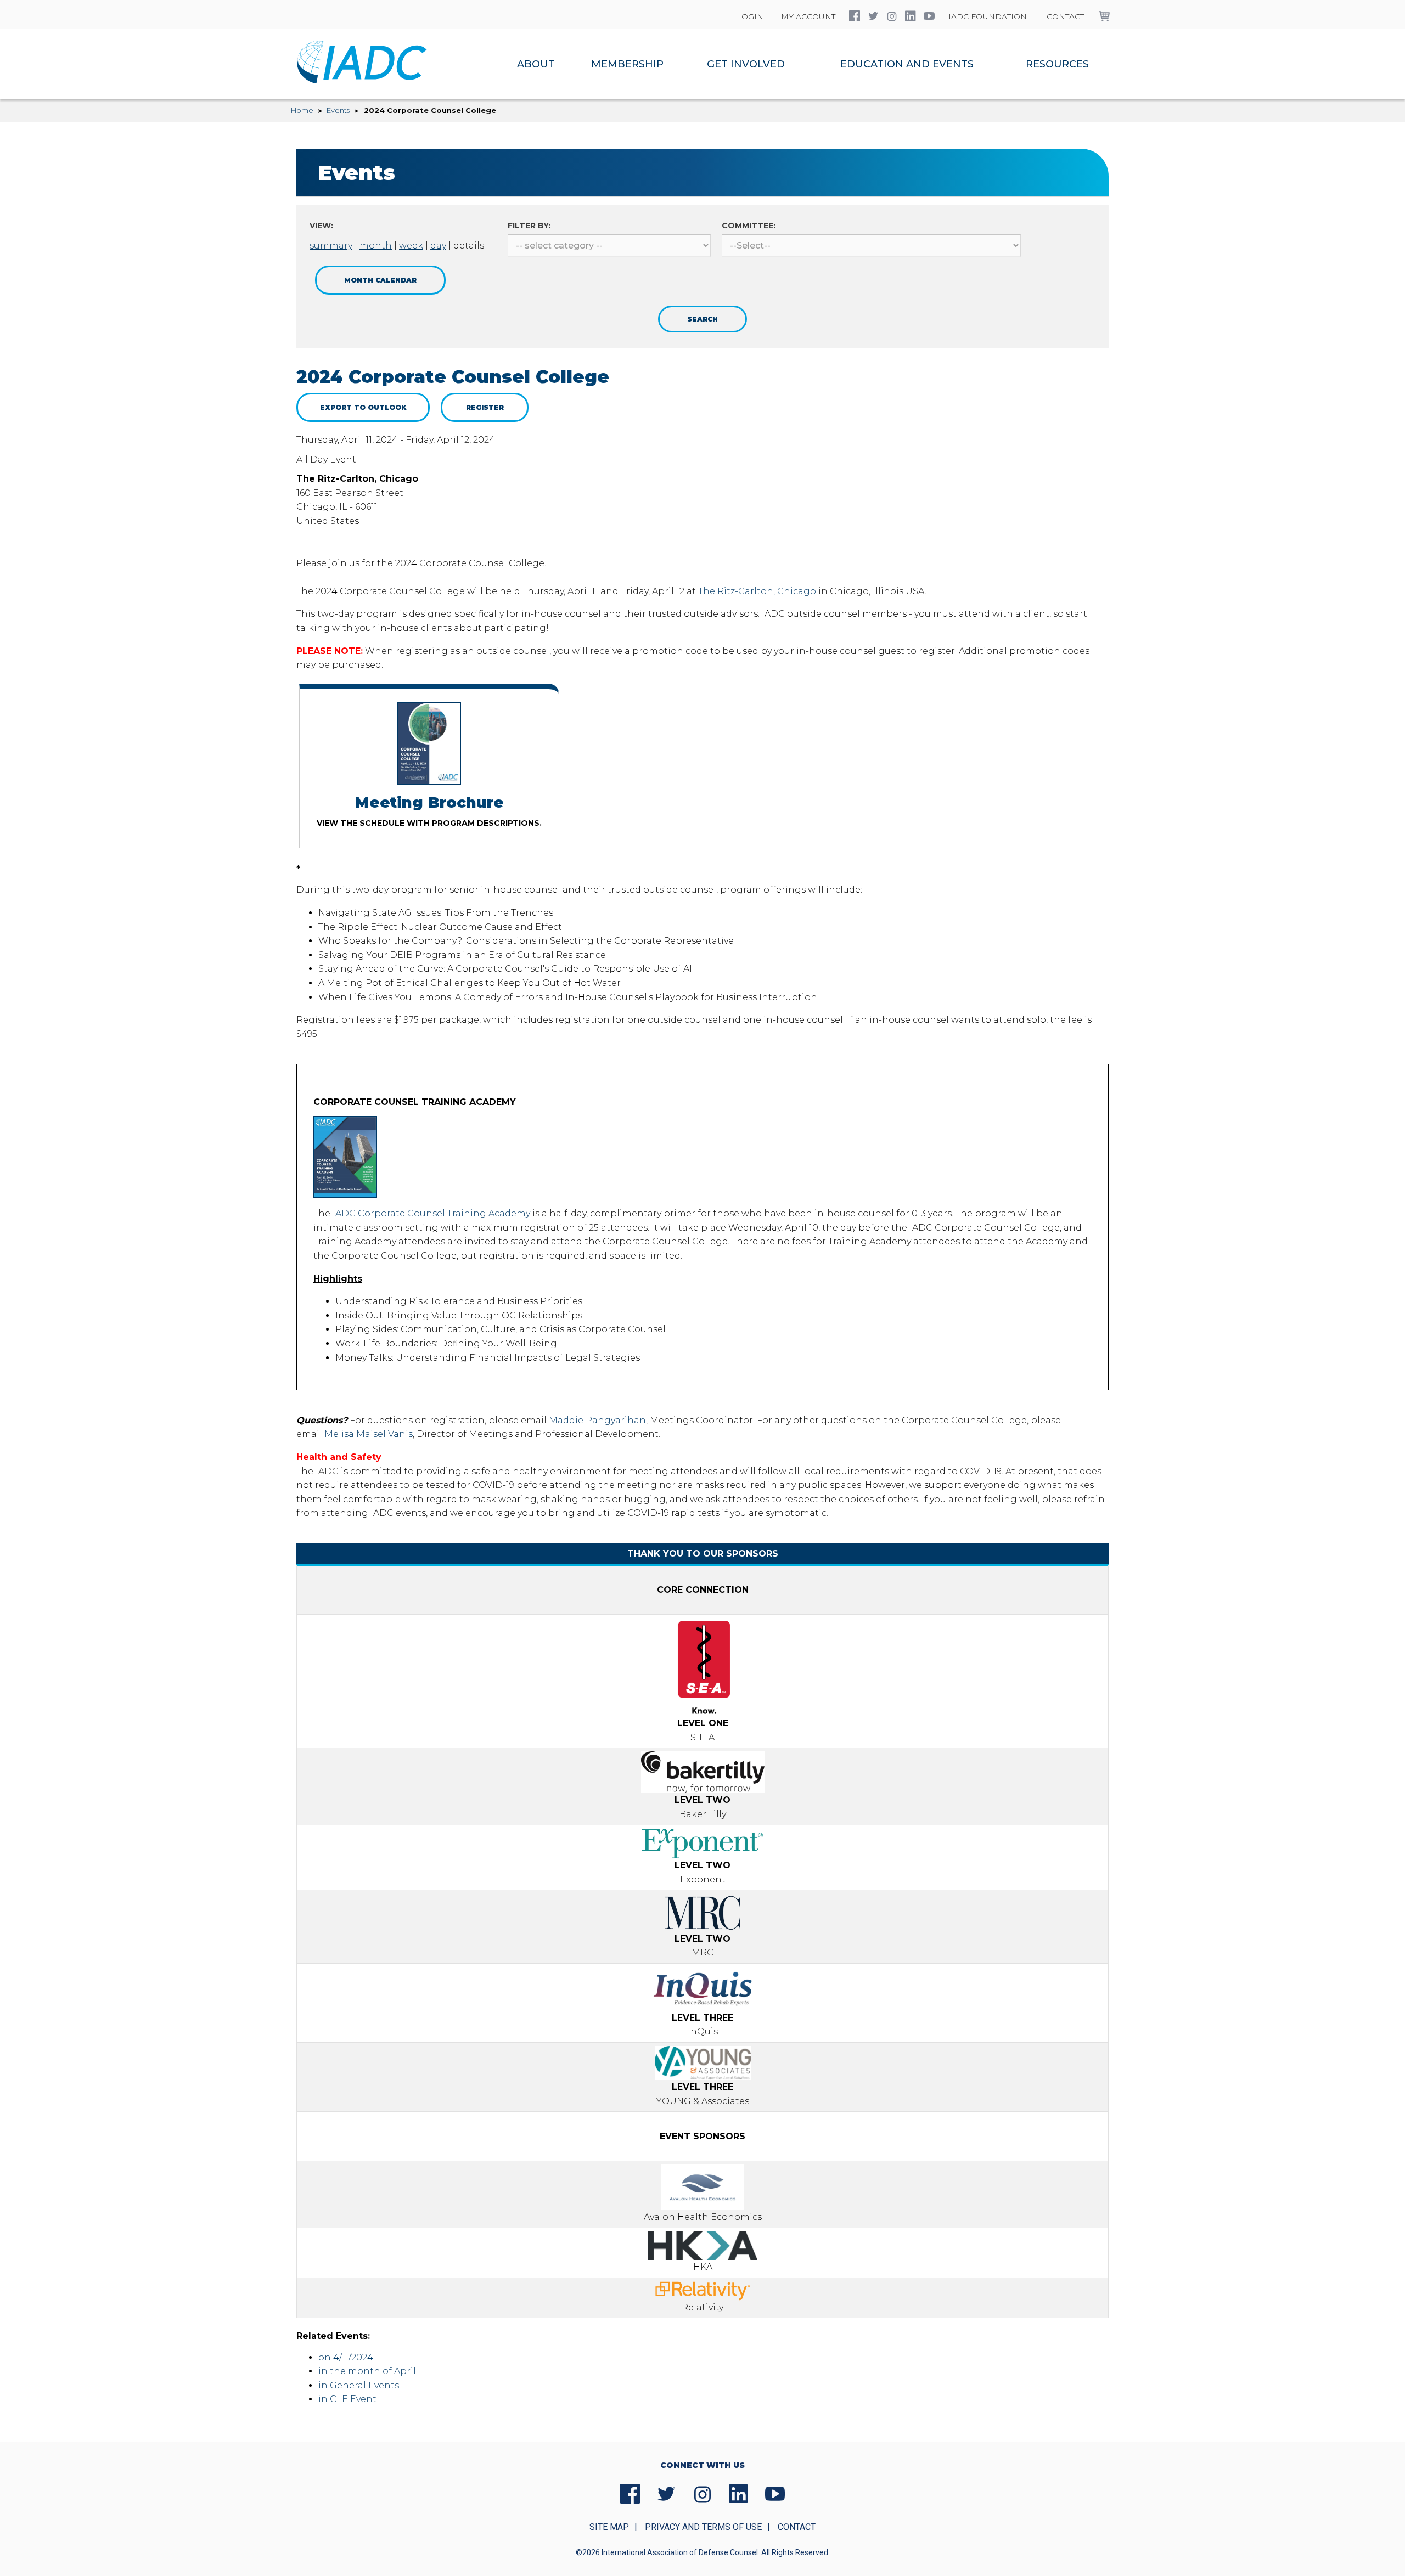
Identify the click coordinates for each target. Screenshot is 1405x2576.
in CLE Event (347, 2399)
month (376, 246)
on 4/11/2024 (346, 2357)
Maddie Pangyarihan (597, 1420)
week (411, 246)
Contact (1065, 16)
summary (331, 246)
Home (302, 110)
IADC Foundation (988, 16)
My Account (808, 16)
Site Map (609, 2527)
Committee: (749, 226)
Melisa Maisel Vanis (369, 1434)
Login (750, 16)
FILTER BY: (529, 226)
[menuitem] (536, 64)
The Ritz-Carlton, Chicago (757, 591)
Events (338, 110)
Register (485, 407)
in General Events (359, 2385)
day (438, 246)
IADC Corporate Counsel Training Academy (431, 1213)
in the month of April (367, 2371)
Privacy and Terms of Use (703, 2527)
